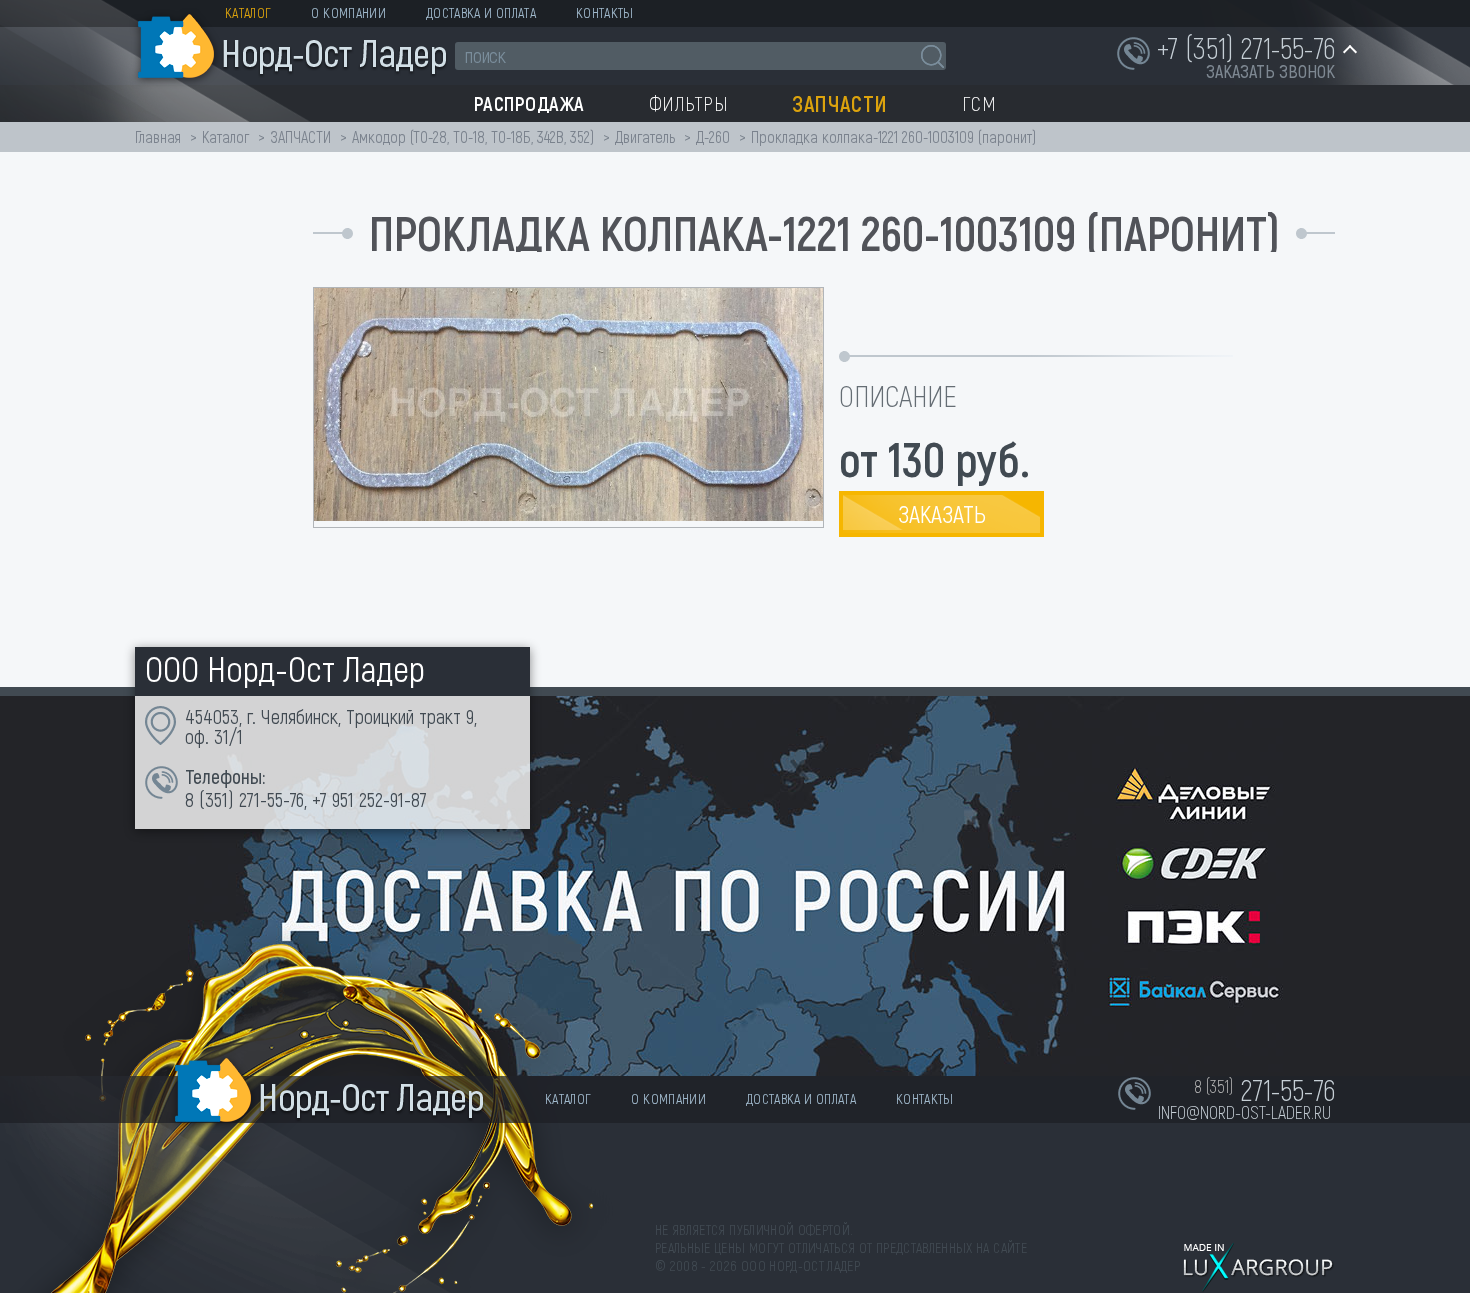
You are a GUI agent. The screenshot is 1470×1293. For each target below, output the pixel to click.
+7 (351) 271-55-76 (1246, 47)
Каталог (248, 12)
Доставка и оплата (481, 12)
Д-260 (713, 136)
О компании (348, 12)
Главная (158, 136)
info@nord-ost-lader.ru (1244, 1112)
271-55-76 (271, 799)
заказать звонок (1270, 71)
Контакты (605, 12)
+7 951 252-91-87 (369, 799)
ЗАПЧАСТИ (302, 136)
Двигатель (645, 136)
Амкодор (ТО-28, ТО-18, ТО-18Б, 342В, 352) (473, 136)
